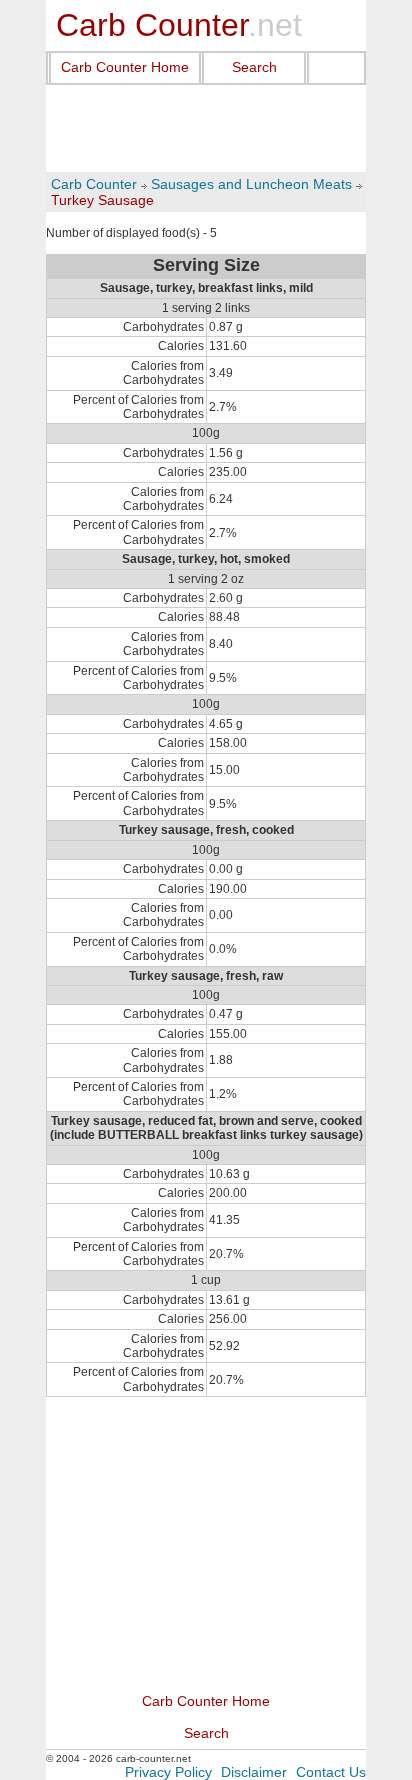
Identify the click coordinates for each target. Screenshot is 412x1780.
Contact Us (331, 1772)
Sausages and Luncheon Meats (251, 184)
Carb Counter (94, 184)
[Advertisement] (206, 129)
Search (254, 67)
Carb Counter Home (125, 67)
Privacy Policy (168, 1772)
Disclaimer (254, 1772)
